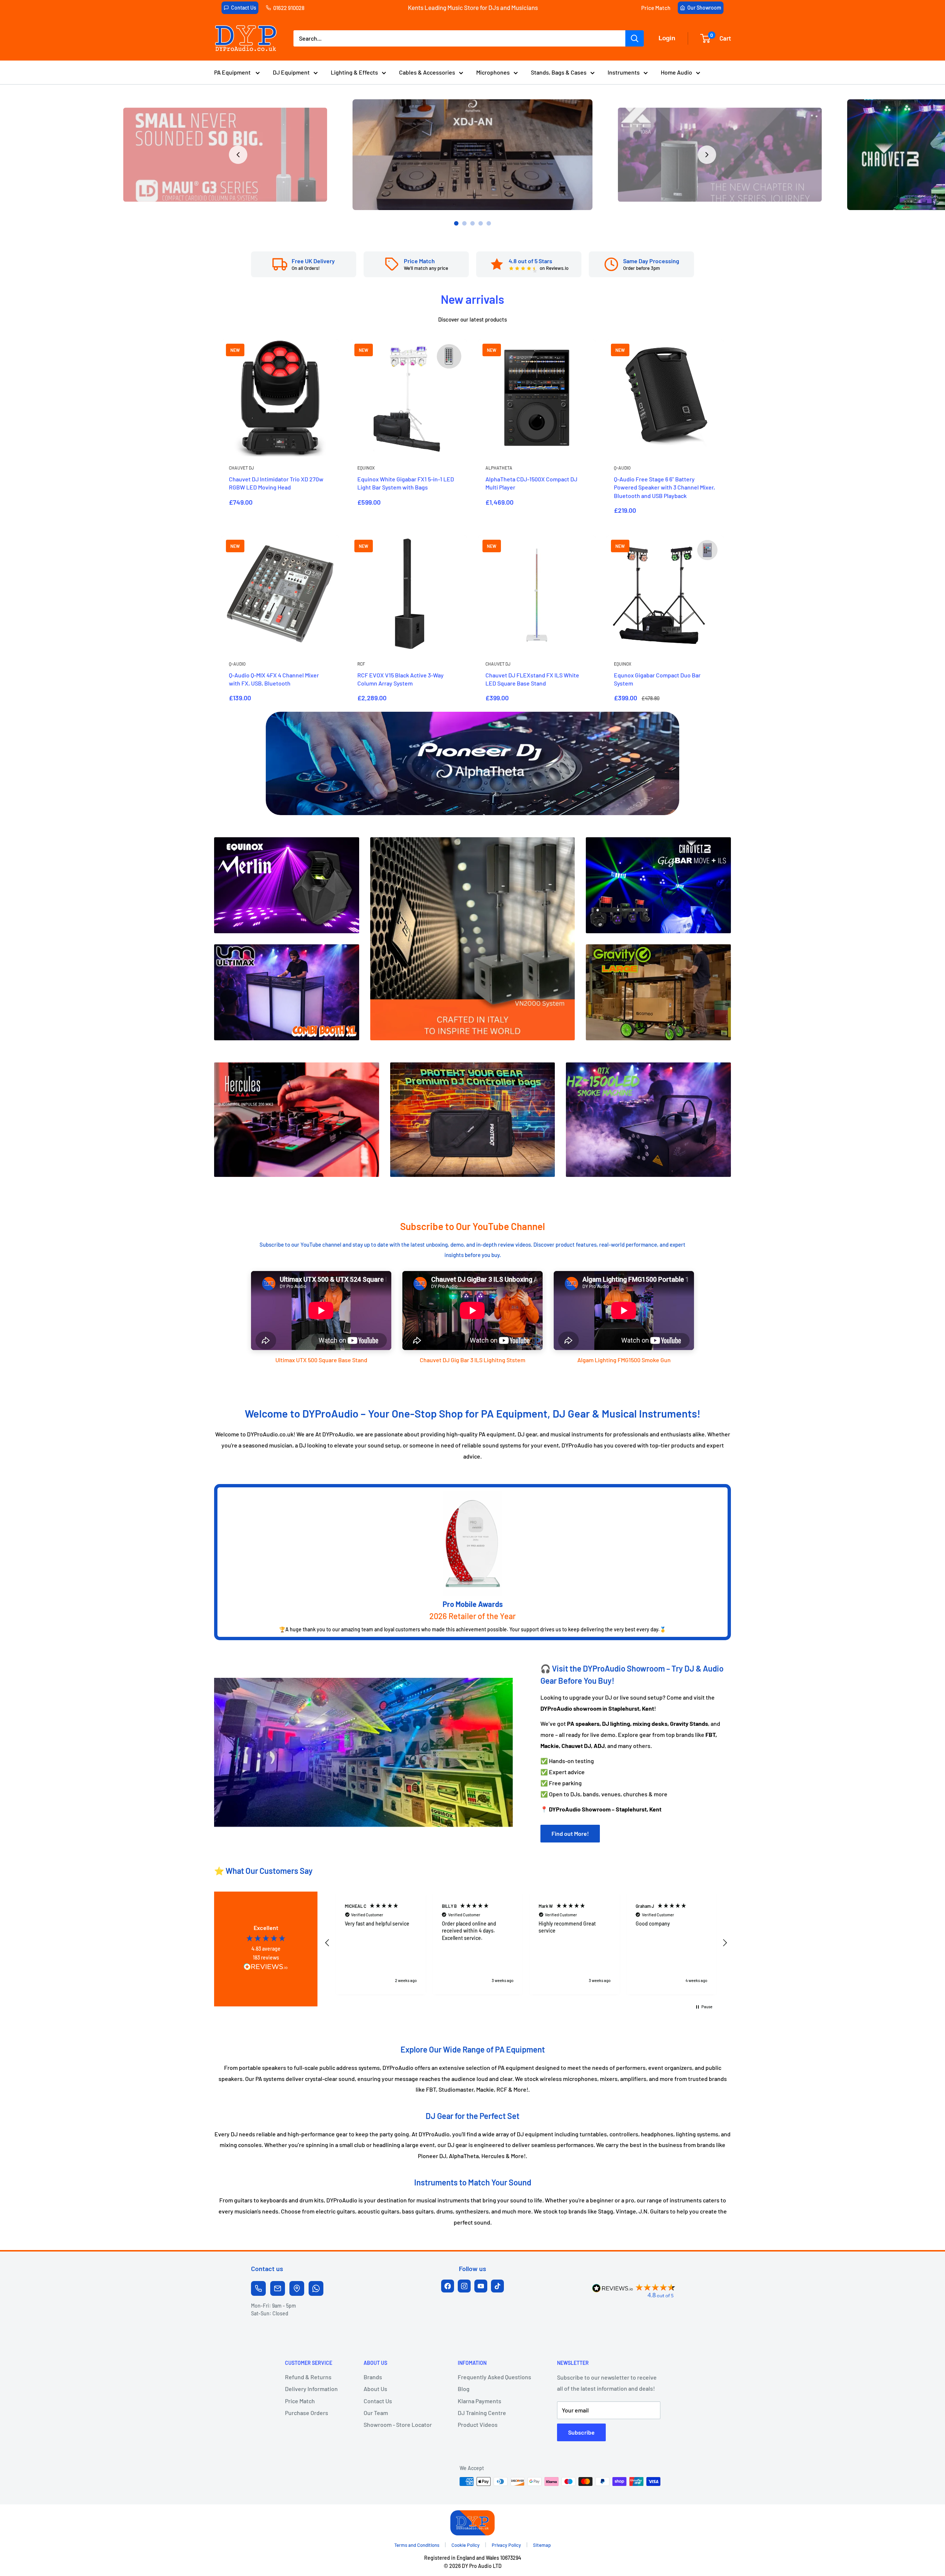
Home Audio (676, 72)
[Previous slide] (238, 155)
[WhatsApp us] (316, 2288)
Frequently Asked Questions (494, 2377)
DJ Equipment (291, 72)
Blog (464, 2389)
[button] (327, 1943)
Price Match (656, 8)
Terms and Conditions (417, 2545)
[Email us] (278, 2288)
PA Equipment (233, 72)
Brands (373, 2377)
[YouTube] (481, 2286)
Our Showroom (704, 8)
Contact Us (244, 8)
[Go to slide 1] (456, 223)
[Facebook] (448, 2286)
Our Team (376, 2413)
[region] (526, 1943)
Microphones (493, 72)
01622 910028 (289, 8)
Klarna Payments (480, 2401)
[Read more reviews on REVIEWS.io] (266, 1969)
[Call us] (258, 2288)
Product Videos (478, 2424)
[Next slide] (707, 155)
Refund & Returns (308, 2377)
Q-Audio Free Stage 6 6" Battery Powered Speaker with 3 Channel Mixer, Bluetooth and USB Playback (664, 487)
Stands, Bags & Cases (559, 72)
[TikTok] (497, 2286)
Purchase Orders (307, 2413)
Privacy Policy (506, 2545)
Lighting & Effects (354, 72)
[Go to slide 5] (489, 223)
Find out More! (570, 1833)
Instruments (624, 72)
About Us (375, 2389)
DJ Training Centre (482, 2413)
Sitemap (542, 2545)
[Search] (635, 38)
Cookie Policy (465, 2545)
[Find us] (297, 2288)
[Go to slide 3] (472, 223)
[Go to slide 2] (464, 223)
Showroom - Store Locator (398, 2424)
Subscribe (581, 2432)
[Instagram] (464, 2286)
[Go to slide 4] (481, 223)
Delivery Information (311, 2389)
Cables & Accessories (427, 72)
